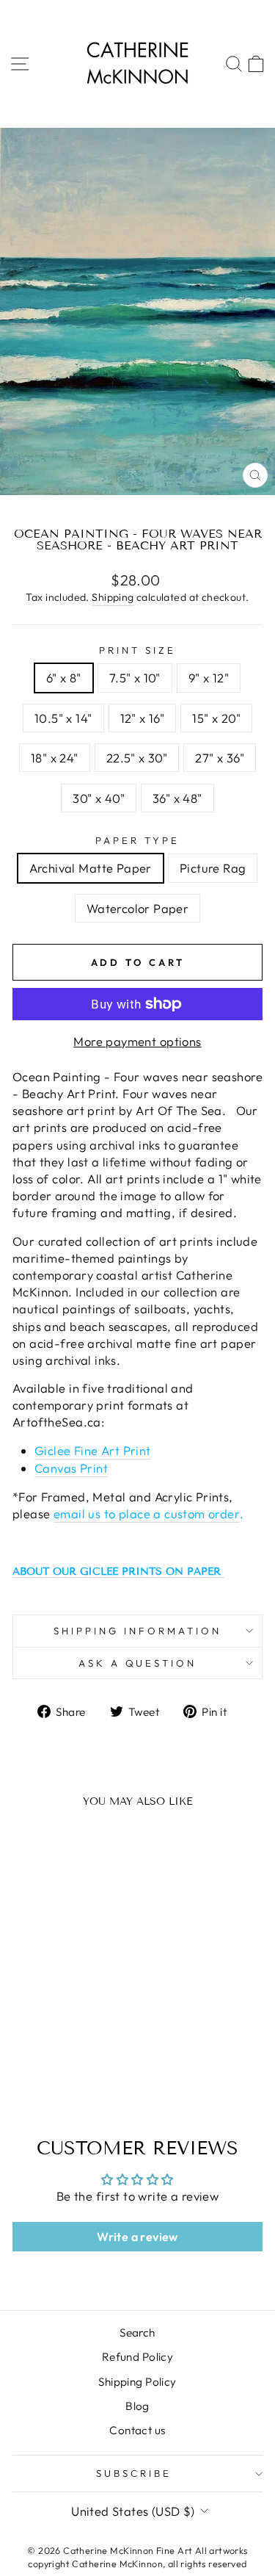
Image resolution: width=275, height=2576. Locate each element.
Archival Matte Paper (91, 868)
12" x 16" (143, 718)
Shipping (113, 597)
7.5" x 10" (135, 678)
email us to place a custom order (147, 1514)
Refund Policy (137, 2357)
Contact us (137, 2430)
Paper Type (137, 840)
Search (137, 2333)
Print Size (137, 650)
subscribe (134, 2473)
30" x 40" (99, 798)
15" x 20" (216, 718)
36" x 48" (177, 798)
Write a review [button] (137, 2237)
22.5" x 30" (137, 758)
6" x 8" (64, 678)
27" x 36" (220, 758)
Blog (137, 2406)
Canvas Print (71, 1468)
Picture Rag (213, 868)
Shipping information (137, 1631)
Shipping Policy (137, 2382)
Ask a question (138, 1663)
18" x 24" (55, 758)
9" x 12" (209, 678)
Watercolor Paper (138, 908)
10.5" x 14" (63, 718)
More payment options (137, 1041)
